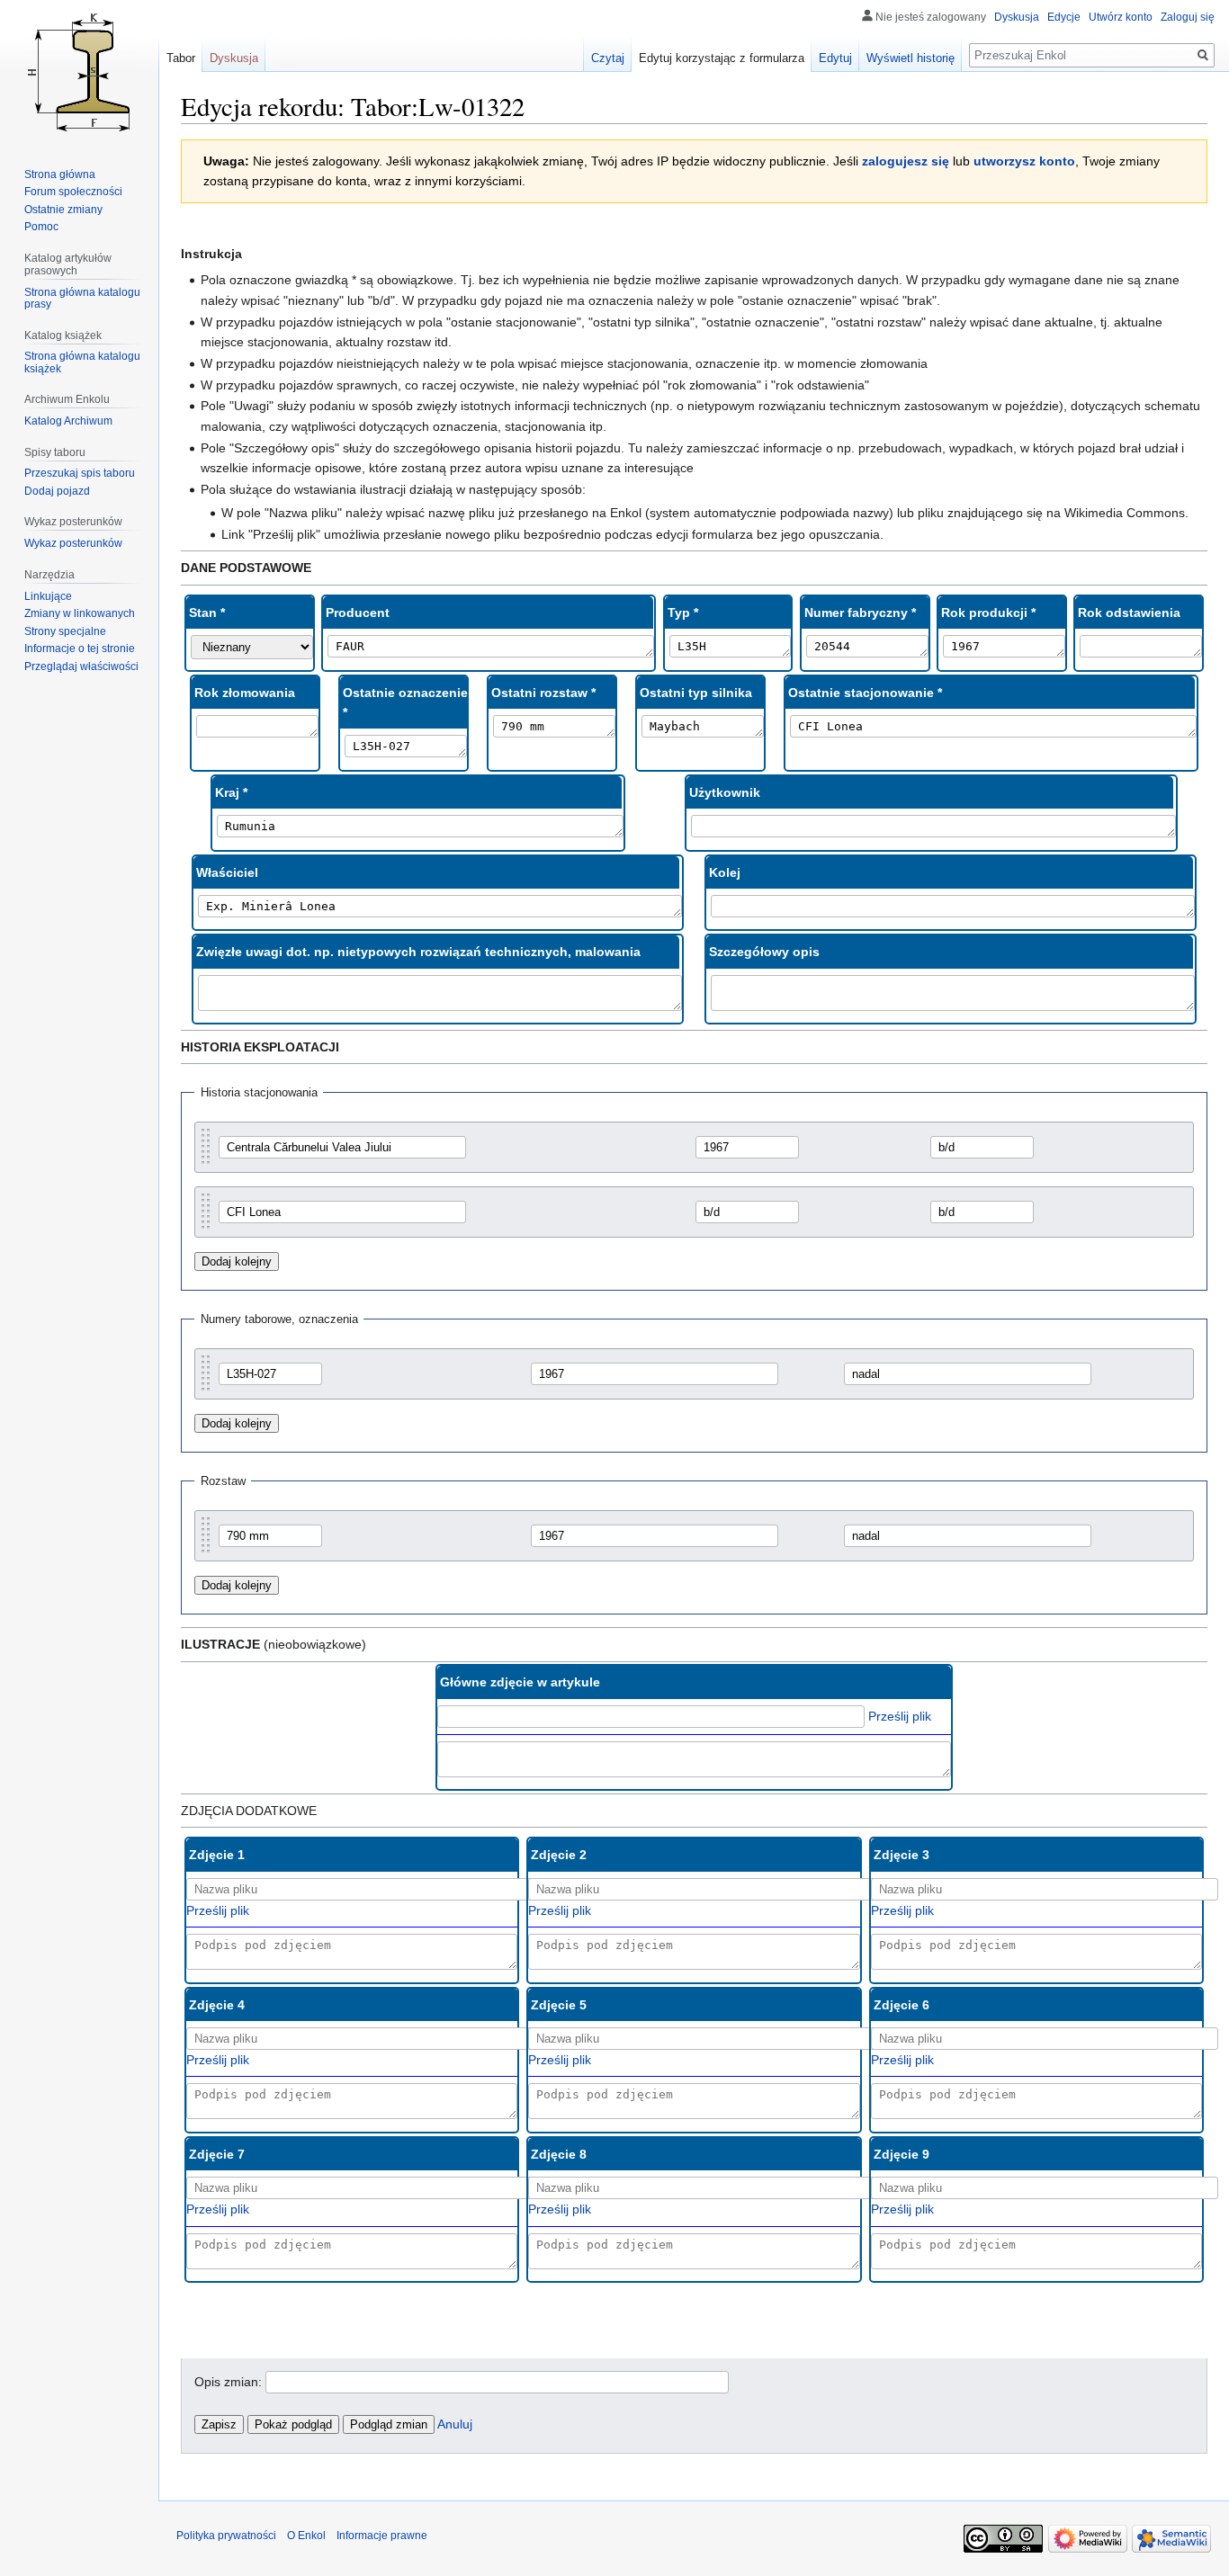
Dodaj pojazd (57, 491)
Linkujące (48, 596)
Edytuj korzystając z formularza (722, 58)
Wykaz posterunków (73, 543)
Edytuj (835, 58)
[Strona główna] (79, 72)
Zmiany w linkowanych (80, 613)
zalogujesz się (906, 161)
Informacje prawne (382, 2536)
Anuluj (455, 2424)
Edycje (1064, 17)
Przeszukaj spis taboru (80, 473)
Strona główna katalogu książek (82, 362)
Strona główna (60, 174)
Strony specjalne (65, 631)
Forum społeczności (73, 192)
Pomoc (41, 227)
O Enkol (306, 2536)
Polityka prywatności (226, 2536)
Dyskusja (1017, 17)
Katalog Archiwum (68, 421)
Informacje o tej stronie (80, 648)
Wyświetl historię (911, 58)
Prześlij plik (900, 1716)
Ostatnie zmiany (63, 210)
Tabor (181, 58)
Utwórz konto (1121, 17)
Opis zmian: (228, 2382)
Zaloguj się (1188, 17)
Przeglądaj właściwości (81, 666)
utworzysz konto (1024, 161)
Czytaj (608, 58)
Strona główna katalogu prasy (82, 299)
